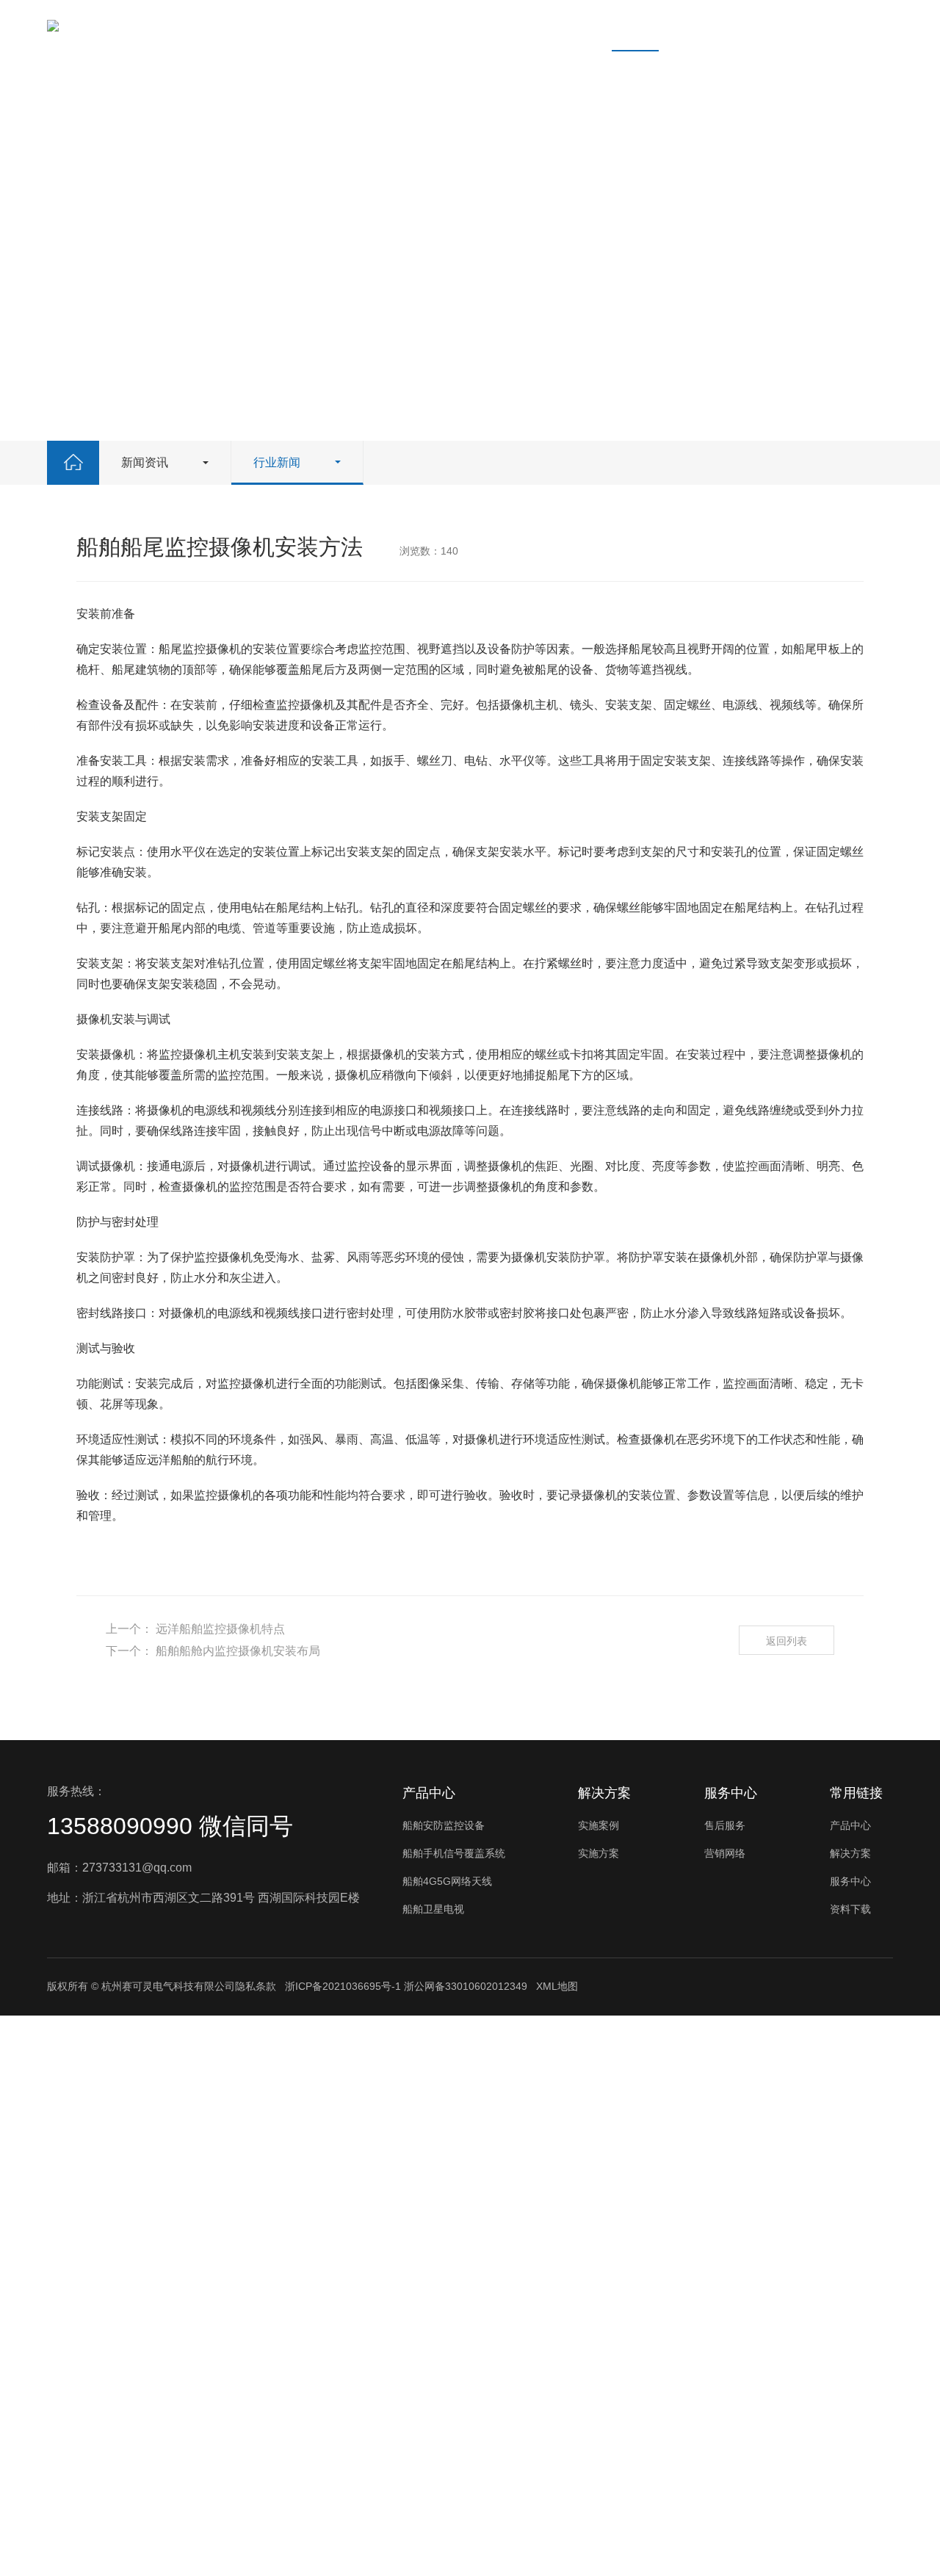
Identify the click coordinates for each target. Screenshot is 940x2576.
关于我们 (717, 25)
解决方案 (388, 25)
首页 (236, 25)
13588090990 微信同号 (170, 1826)
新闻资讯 (635, 25)
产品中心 (306, 25)
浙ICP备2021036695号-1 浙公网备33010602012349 (406, 1986)
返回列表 (787, 1641)
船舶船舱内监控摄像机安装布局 (238, 1651)
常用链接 (856, 1793)
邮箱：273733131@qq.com (119, 1868)
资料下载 (553, 25)
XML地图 (557, 1986)
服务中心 (471, 25)
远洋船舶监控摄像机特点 (220, 1629)
